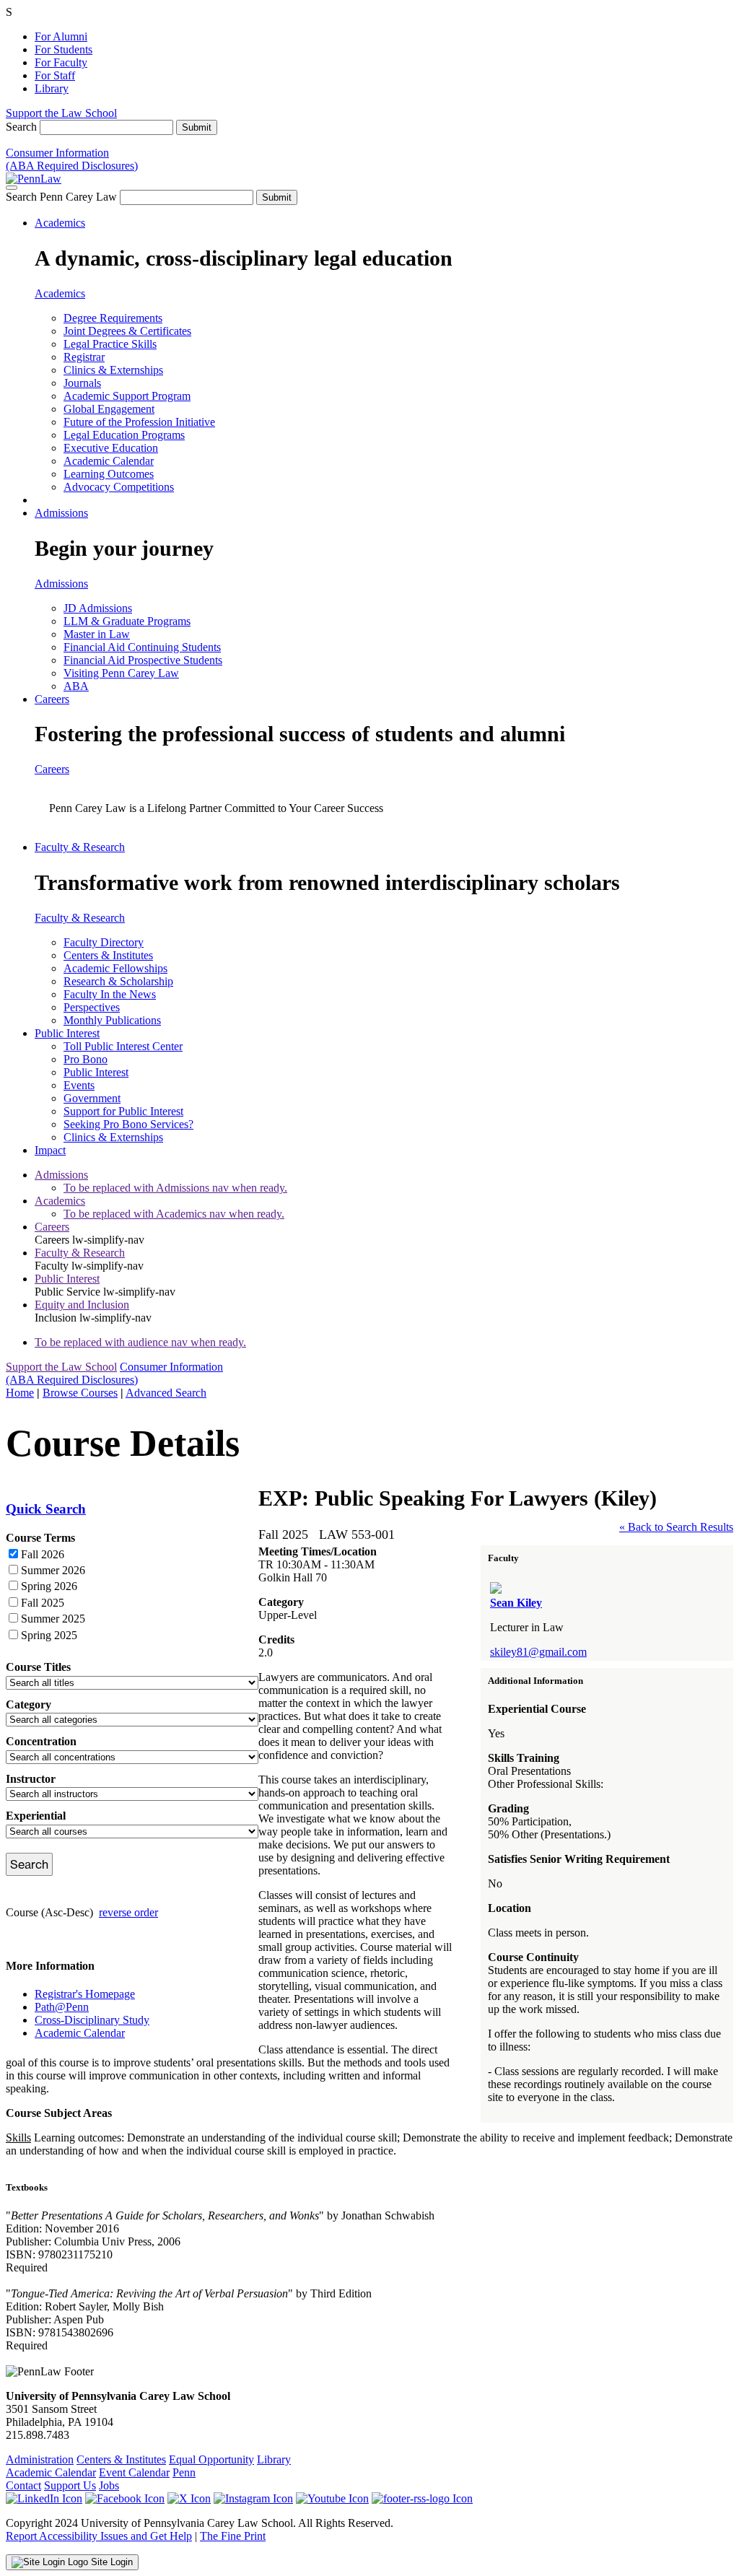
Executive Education (111, 448)
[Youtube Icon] (332, 2498)
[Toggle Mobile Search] (12, 188)
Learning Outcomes (109, 474)
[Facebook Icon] (125, 2498)
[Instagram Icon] (253, 2498)
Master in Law (97, 634)
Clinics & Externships (113, 370)
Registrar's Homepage (85, 1994)
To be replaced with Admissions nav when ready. (175, 1188)
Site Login (110, 2562)
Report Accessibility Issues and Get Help (99, 2536)
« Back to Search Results (676, 1527)
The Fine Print (233, 2536)
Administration (40, 2459)
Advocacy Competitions (119, 487)
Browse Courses (80, 1393)
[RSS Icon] (422, 2498)
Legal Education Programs (124, 435)
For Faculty (61, 62)
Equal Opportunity (211, 2459)
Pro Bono (86, 1059)
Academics (60, 223)
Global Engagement (109, 409)
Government (92, 1098)
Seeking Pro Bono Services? (128, 1124)
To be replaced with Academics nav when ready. (174, 1214)
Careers (52, 699)
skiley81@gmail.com (538, 1652)
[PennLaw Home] (34, 179)
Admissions (61, 513)
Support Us (70, 2485)
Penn (184, 2472)
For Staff (55, 75)
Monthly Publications (112, 1020)
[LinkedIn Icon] (44, 2498)
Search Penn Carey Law (61, 197)
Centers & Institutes (108, 955)
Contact (23, 2485)
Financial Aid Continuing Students (142, 647)
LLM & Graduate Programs (127, 621)
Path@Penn (62, 2007)
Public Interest (67, 1033)
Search (21, 127)
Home (20, 1393)
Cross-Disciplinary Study (92, 2020)
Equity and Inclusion (82, 1305)
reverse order (128, 1912)
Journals (82, 383)
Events (79, 1085)
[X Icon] (189, 2498)
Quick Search (46, 1509)
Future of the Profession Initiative (139, 422)
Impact (50, 1150)
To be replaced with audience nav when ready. (140, 1342)
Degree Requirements (113, 318)
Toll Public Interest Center (123, 1046)
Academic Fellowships (115, 968)
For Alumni (61, 36)
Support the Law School (61, 113)
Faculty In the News (110, 994)
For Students (64, 49)
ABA (76, 686)
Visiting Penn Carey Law (121, 673)
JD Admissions (98, 608)
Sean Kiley (516, 1603)
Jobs (109, 2485)
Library (52, 88)
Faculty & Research (80, 847)
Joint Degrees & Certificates (127, 331)
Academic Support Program (127, 396)
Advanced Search (166, 1393)
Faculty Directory (104, 942)
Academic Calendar (109, 461)
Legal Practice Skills (110, 344)
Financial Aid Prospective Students (143, 660)
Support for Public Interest (123, 1111)
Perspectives (92, 1007)
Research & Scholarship (118, 981)
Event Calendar (134, 2472)
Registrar (84, 357)
